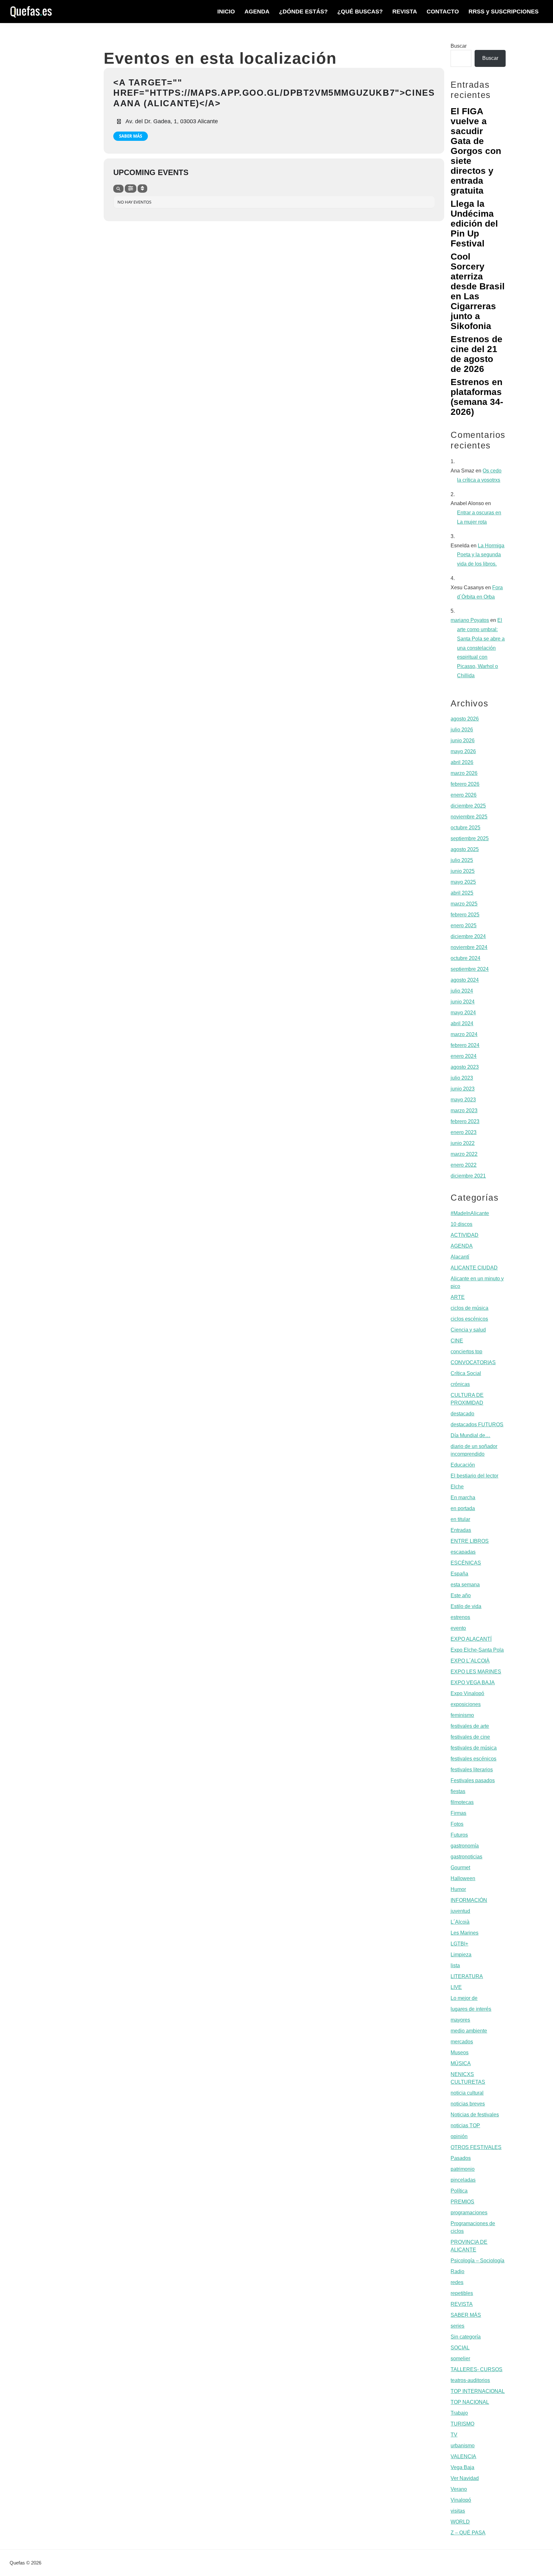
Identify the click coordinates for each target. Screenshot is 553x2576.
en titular (460, 1519)
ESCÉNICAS (466, 1563)
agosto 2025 (465, 849)
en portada (463, 1508)
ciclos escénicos (469, 1319)
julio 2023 (462, 1078)
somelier (460, 2359)
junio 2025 (463, 871)
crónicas (460, 1384)
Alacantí (460, 1257)
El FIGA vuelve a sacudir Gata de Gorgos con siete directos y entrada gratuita (476, 151)
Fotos (457, 1824)
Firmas (458, 1813)
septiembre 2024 (470, 969)
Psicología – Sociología (477, 2261)
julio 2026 (462, 730)
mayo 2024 (463, 1013)
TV (454, 2435)
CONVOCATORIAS (473, 1362)
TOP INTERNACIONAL (478, 2391)
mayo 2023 (463, 1100)
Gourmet (460, 1868)
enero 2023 (464, 1132)
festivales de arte (470, 1726)
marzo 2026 (464, 773)
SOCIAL (460, 2348)
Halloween (463, 1878)
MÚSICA (461, 2063)
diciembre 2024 (468, 936)
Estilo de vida (466, 1606)
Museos (460, 2053)
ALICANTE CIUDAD (474, 1268)
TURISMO (462, 2424)
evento (458, 1628)
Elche (457, 1487)
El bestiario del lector (474, 1476)
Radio (457, 2271)
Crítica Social (466, 1373)
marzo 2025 (464, 904)
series (457, 2326)
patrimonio (463, 2169)
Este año (461, 1595)
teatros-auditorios (470, 2380)
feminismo (462, 1715)
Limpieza (461, 1955)
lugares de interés (471, 2009)
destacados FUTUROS (477, 1425)
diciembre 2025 (468, 806)
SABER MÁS (466, 2315)
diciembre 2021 (468, 1176)
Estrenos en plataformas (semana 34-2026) (477, 397)
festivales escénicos (473, 1759)
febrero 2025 (465, 915)
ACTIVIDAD (465, 1235)
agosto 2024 (465, 980)
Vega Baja (462, 2467)
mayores (460, 2020)
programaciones (469, 2213)
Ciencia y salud (468, 1330)
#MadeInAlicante (470, 1213)
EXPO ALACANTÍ (471, 1639)
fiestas (458, 1791)
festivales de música (474, 1748)
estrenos (460, 1617)
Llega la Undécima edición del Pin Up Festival (474, 224)
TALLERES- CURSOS (477, 2369)
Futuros (459, 1835)
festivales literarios (472, 1770)
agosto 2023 (465, 1067)
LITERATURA (467, 1976)
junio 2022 (463, 1143)
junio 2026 (463, 741)
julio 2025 (462, 860)
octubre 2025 (465, 828)
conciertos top (466, 1352)
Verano (459, 2489)
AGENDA (462, 1246)
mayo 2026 (463, 751)
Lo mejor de (464, 1998)
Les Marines (465, 1933)
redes (457, 2282)
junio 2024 (463, 1002)
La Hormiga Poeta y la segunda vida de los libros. (481, 555)
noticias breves (468, 2104)
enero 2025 (464, 926)
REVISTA (462, 2304)
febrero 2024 (465, 1045)
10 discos (461, 1224)
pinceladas (463, 2180)
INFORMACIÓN (469, 1900)
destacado (462, 1414)
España (459, 1574)
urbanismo (463, 2446)
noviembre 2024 (469, 947)
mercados (462, 2042)
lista (455, 1965)
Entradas (461, 1530)
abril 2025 (462, 893)
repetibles (462, 2293)
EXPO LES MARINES (476, 1672)
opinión (459, 2136)
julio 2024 (462, 991)
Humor (458, 1889)
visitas (458, 2511)
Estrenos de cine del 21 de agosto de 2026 (477, 354)
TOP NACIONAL (470, 2402)
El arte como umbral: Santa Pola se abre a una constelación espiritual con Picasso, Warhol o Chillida (481, 648)
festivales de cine (470, 1737)
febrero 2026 (465, 784)
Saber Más (131, 136)
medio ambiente (469, 2031)
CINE (457, 1341)
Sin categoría (466, 2337)
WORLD (460, 2522)
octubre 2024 (465, 958)
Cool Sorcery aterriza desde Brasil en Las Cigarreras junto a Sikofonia (478, 291)
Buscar (459, 46)
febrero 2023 (465, 1121)
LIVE (456, 1987)
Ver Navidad (465, 2478)
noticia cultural (467, 2093)
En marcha (463, 1497)
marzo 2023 (464, 1111)
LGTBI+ (459, 1944)
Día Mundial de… (470, 1435)
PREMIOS (462, 2202)
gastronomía (465, 1846)
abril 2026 (462, 762)
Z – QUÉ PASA (468, 2533)
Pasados (461, 2158)
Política (459, 2191)
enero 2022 (464, 1165)
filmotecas (462, 1802)
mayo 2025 (463, 882)
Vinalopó (461, 2500)
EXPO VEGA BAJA (473, 1682)
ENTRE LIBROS (470, 1541)
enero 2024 (464, 1056)
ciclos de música (469, 1308)
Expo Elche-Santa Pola (477, 1650)
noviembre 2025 (469, 817)
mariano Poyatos (470, 620)
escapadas (463, 1552)
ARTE (458, 1297)
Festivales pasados (473, 1780)
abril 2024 (462, 1023)
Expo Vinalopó (467, 1693)
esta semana (465, 1585)
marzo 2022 (464, 1154)
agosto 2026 (465, 719)
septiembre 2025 (470, 838)
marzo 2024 (464, 1034)
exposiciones (466, 1704)
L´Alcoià (460, 1922)
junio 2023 (463, 1089)
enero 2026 (464, 795)
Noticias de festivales (475, 2115)
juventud (460, 1911)
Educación (463, 1465)
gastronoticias (466, 1857)
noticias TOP (465, 2125)
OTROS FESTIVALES (476, 2147)
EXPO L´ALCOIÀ (470, 1661)
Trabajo (459, 2413)
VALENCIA (463, 2456)
